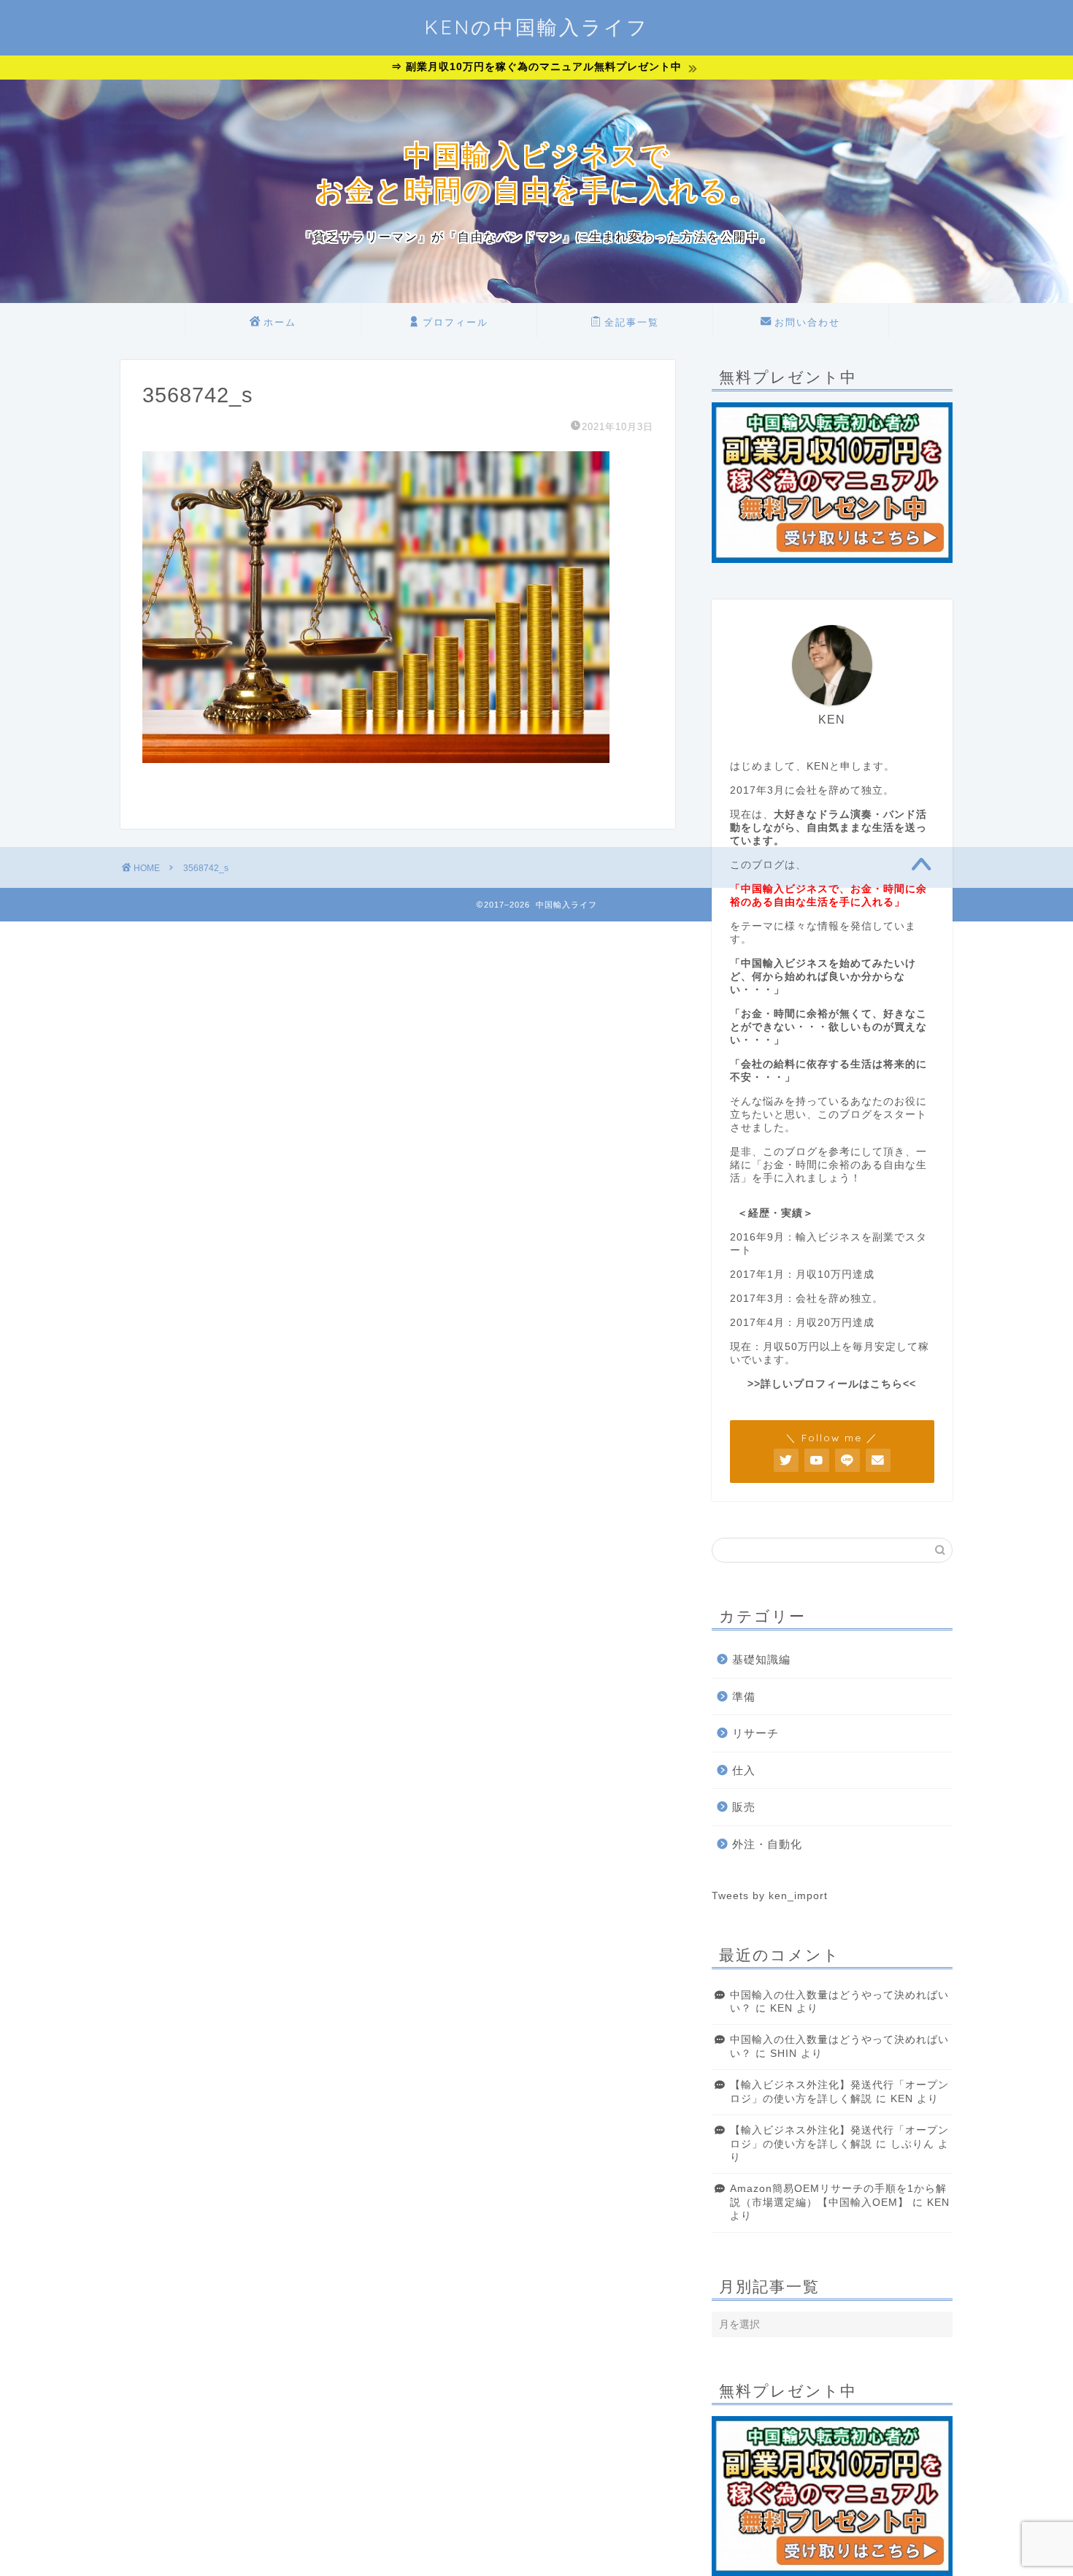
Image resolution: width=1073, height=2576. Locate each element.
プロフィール (455, 322)
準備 (744, 1697)
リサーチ (755, 1733)
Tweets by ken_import (770, 1896)
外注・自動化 (767, 1844)
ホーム (280, 322)
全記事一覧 (632, 322)
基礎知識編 (761, 1659)
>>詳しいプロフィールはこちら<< (832, 1384)
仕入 (744, 1770)
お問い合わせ (807, 322)
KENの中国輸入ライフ (536, 27)
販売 (744, 1807)
